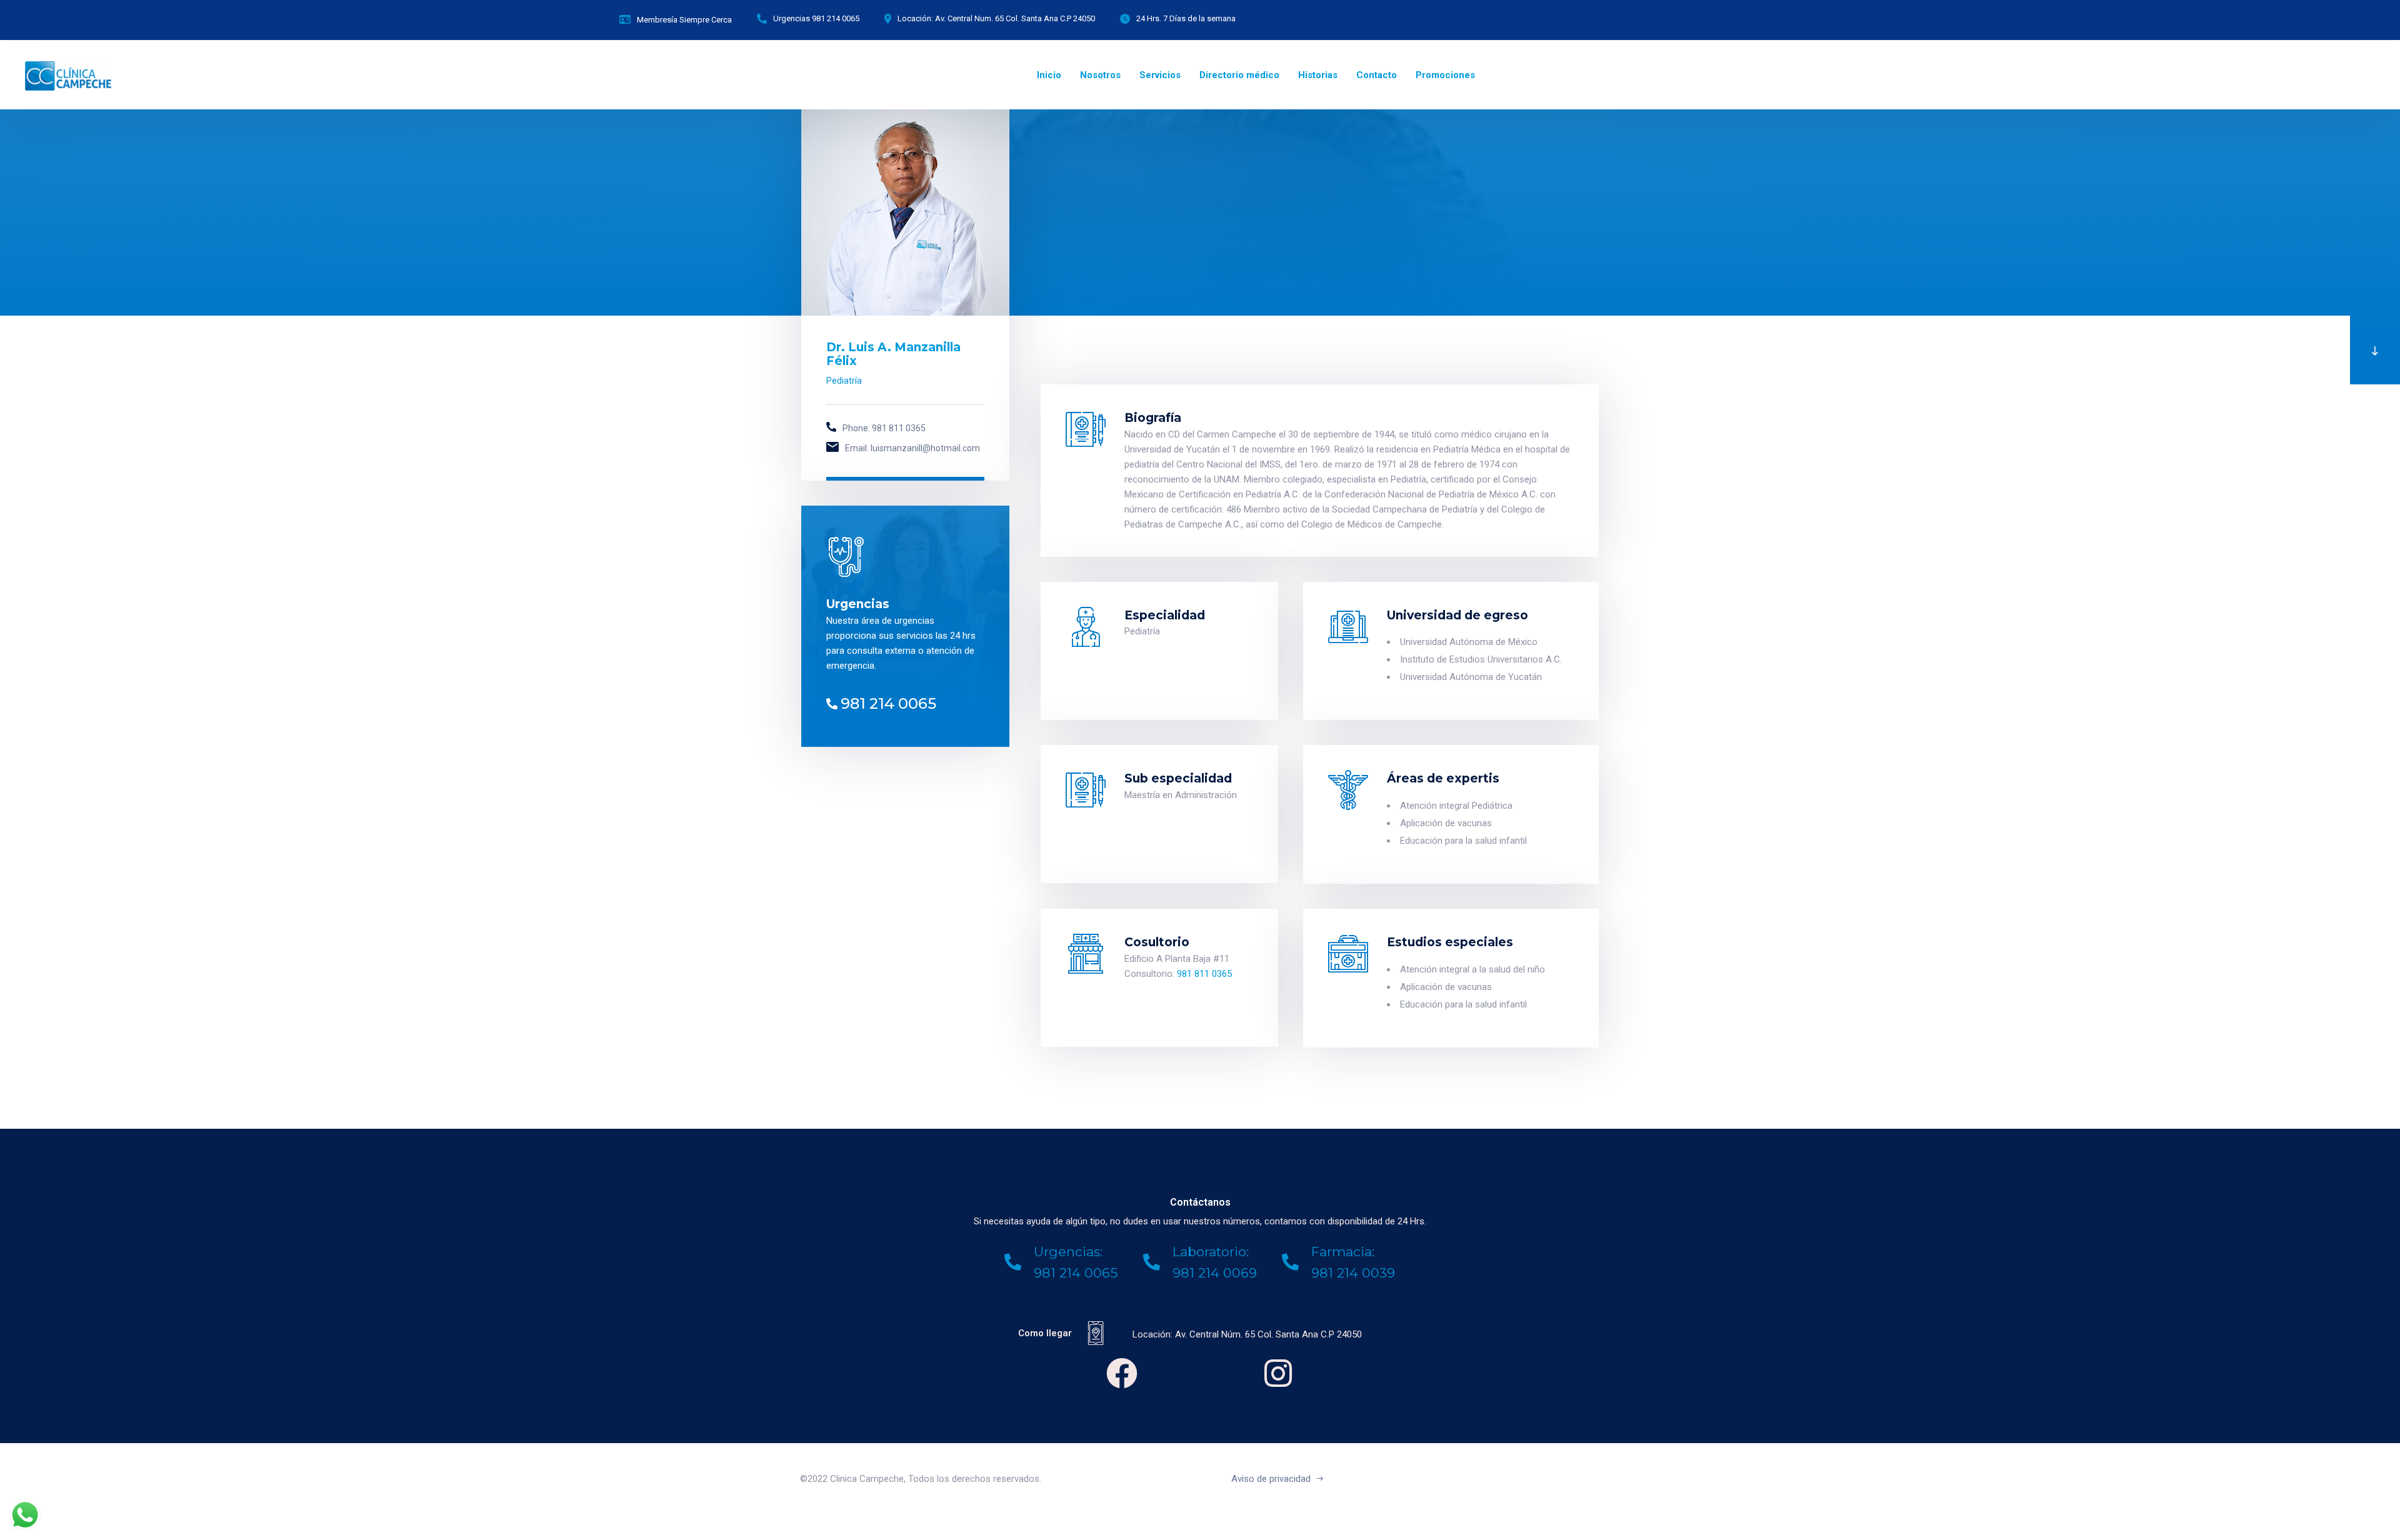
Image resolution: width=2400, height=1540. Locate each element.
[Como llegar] (1096, 1333)
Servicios (1160, 75)
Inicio (1049, 75)
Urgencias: (1068, 1252)
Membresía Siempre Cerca (684, 20)
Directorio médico (1239, 75)
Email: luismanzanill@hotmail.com (912, 448)
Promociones (1445, 75)
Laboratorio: (1211, 1252)
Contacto (1377, 75)
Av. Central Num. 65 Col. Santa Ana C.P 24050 (1015, 18)
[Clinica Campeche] (68, 75)
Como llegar (1045, 1333)
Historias (1318, 75)
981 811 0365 (1204, 974)
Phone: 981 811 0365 (884, 428)
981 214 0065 (888, 703)
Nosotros (1100, 75)
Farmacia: (1343, 1252)
